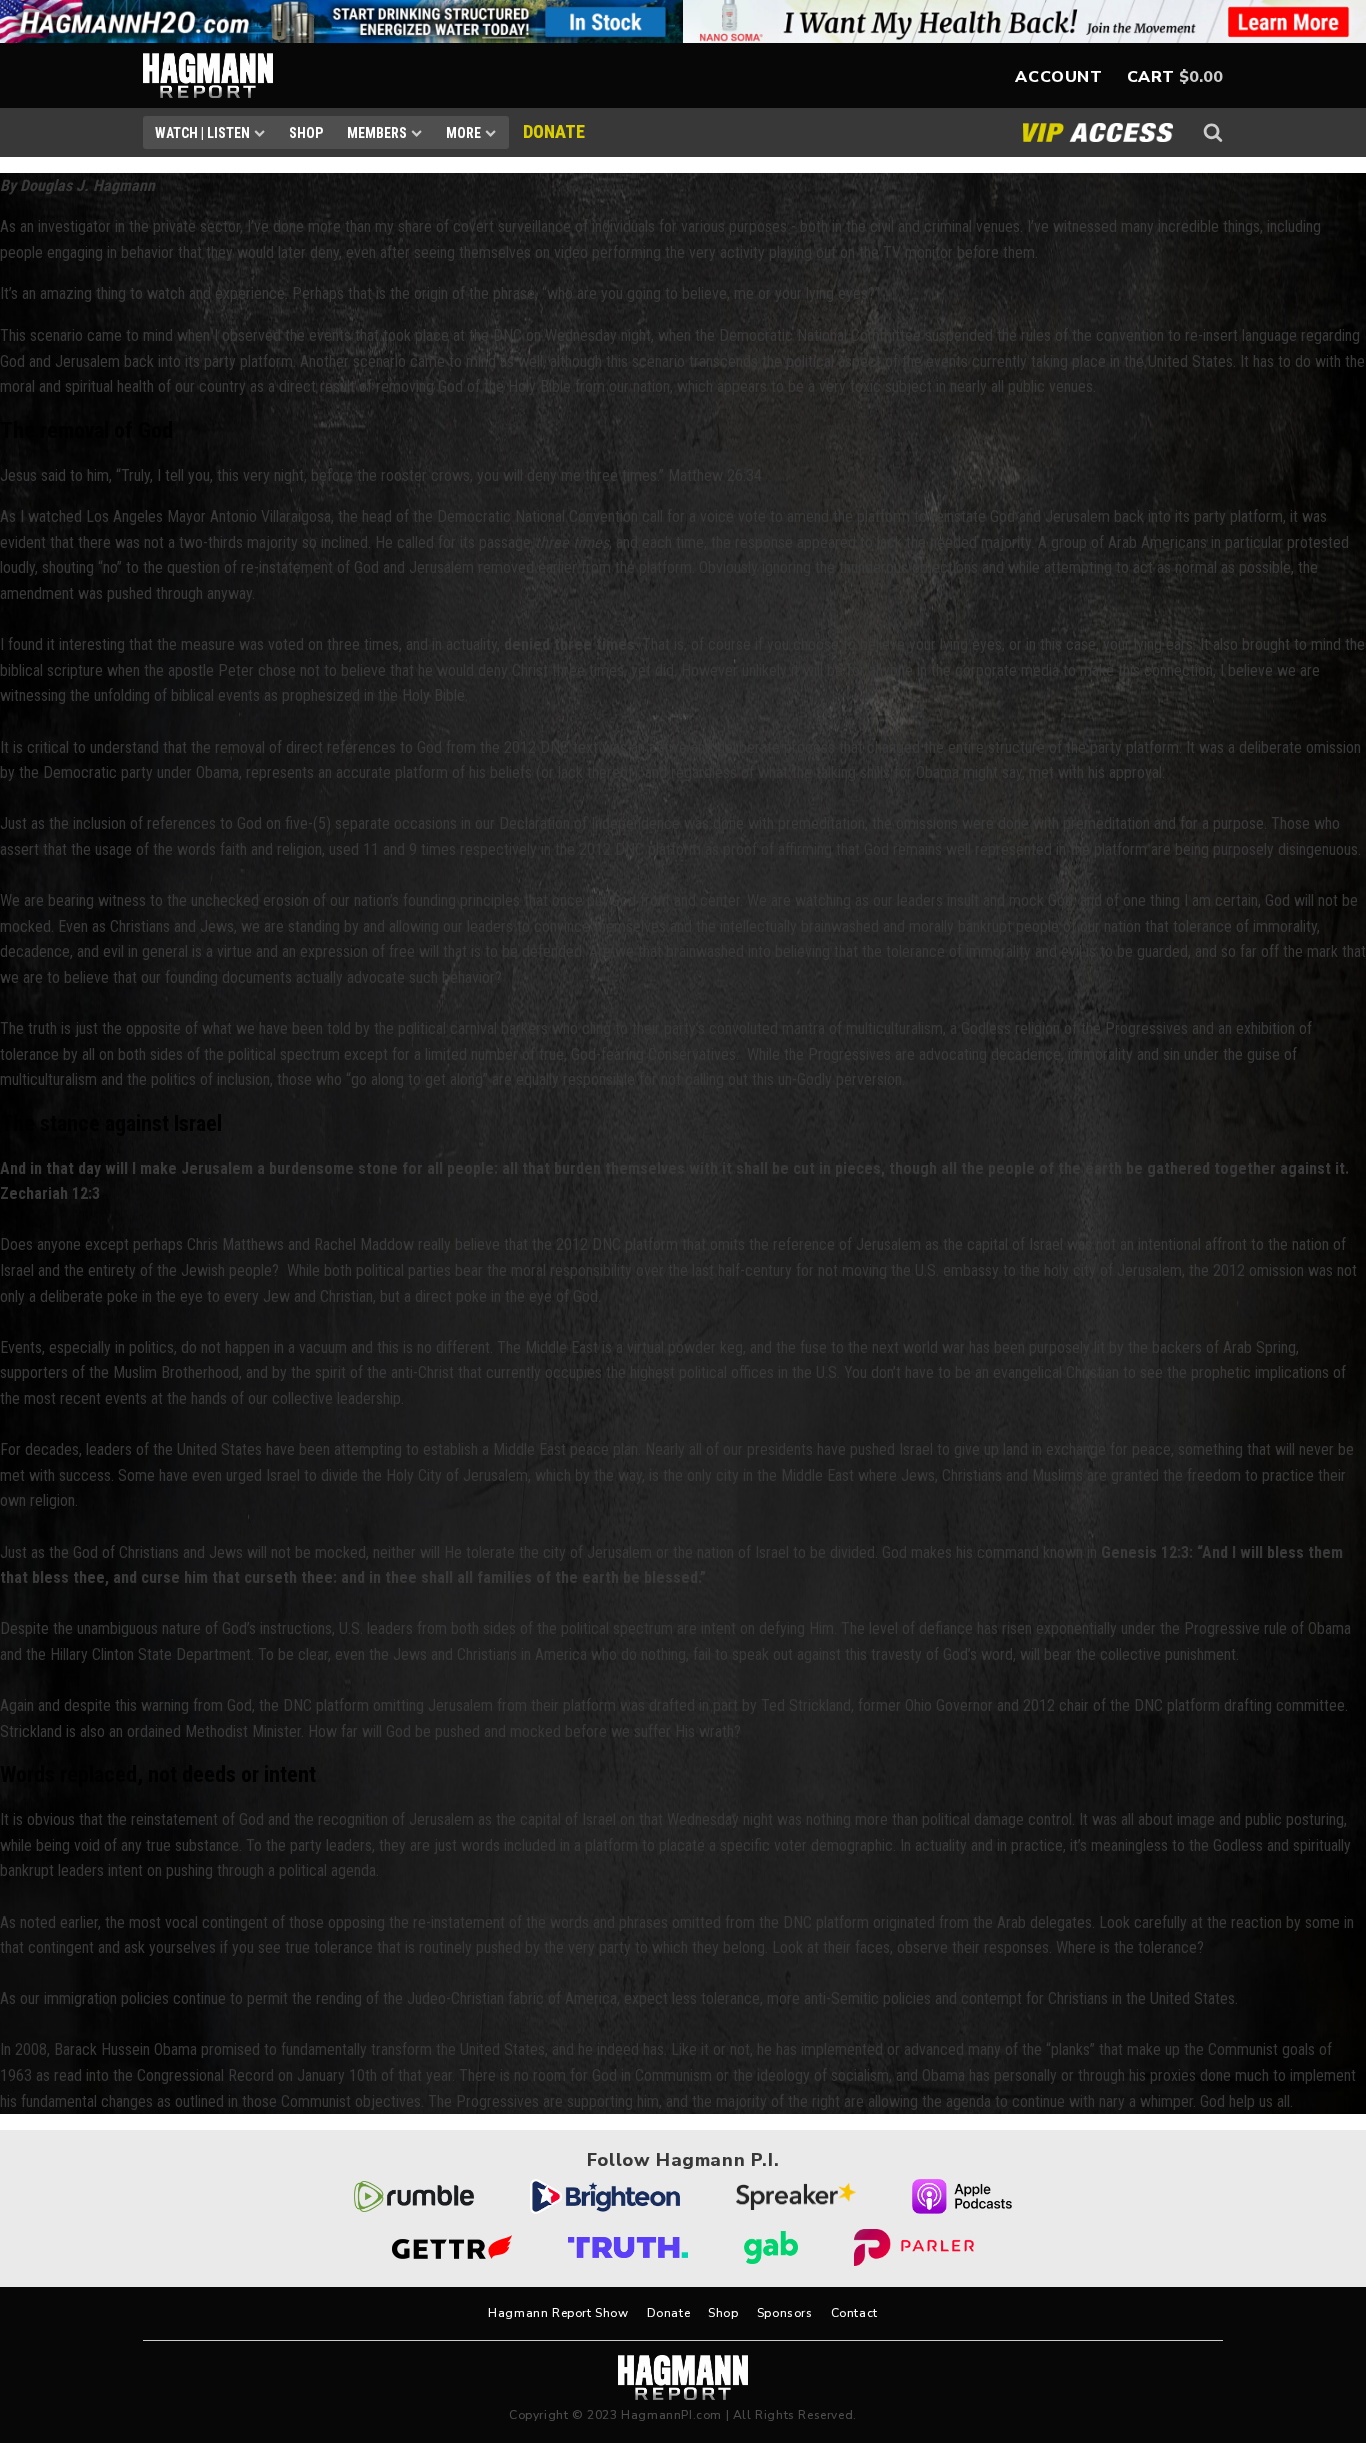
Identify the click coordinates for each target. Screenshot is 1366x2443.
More (463, 133)
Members (377, 133)
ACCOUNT (1058, 77)
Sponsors (785, 2313)
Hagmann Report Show (558, 2313)
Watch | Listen (202, 133)
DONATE (554, 131)
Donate (669, 2313)
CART (1151, 77)
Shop (306, 133)
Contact (854, 2313)
